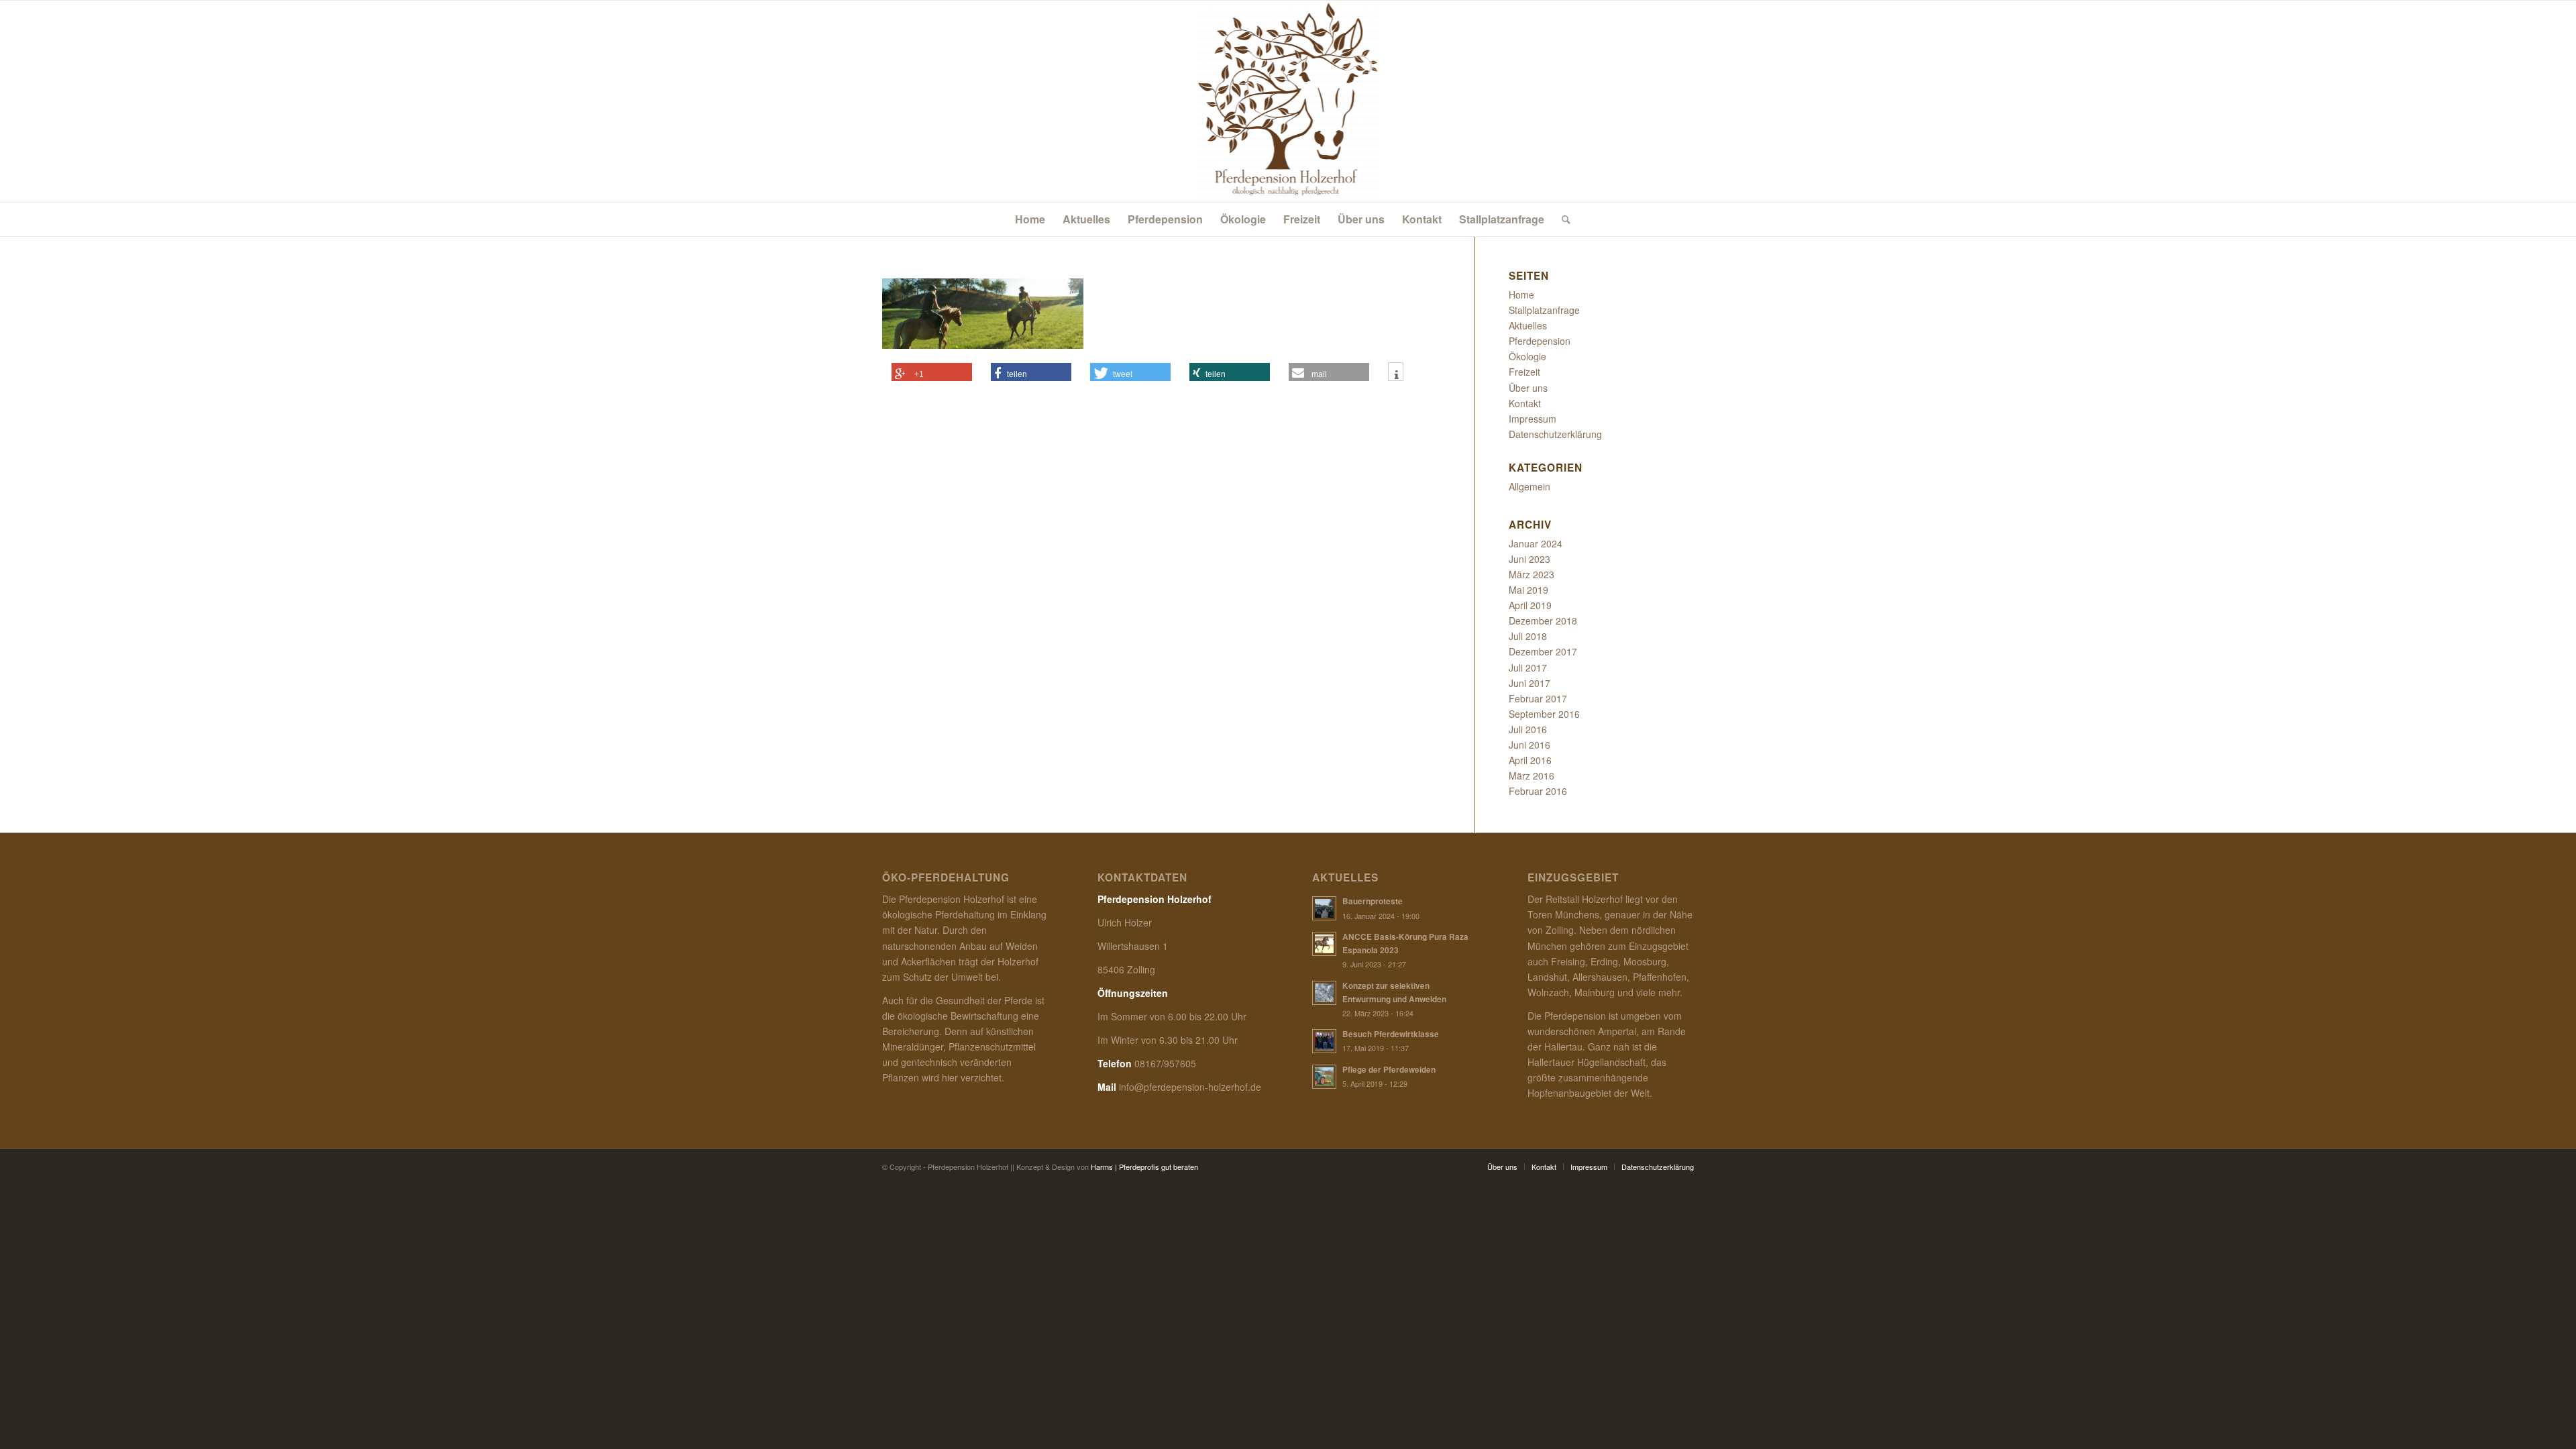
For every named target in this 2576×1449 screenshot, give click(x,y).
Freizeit (1524, 372)
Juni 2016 (1529, 745)
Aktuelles (1528, 325)
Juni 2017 (1529, 683)
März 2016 (1532, 775)
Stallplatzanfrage (1544, 310)
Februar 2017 (1538, 698)
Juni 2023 (1529, 559)
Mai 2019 (1528, 590)
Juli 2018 (1528, 636)
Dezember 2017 (1543, 651)
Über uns (1528, 388)
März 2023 (1532, 574)
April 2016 (1530, 760)
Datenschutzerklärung (1555, 434)
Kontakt (1525, 403)
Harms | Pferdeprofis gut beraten (1144, 1167)
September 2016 (1544, 714)
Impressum (1533, 419)
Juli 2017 (1528, 667)
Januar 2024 (1536, 543)
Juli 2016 (1528, 729)
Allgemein (1529, 486)
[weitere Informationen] (1396, 375)
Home (1521, 294)
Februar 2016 (1538, 791)
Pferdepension (1540, 341)
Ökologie (1527, 356)
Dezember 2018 (1543, 621)
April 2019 (1530, 605)
